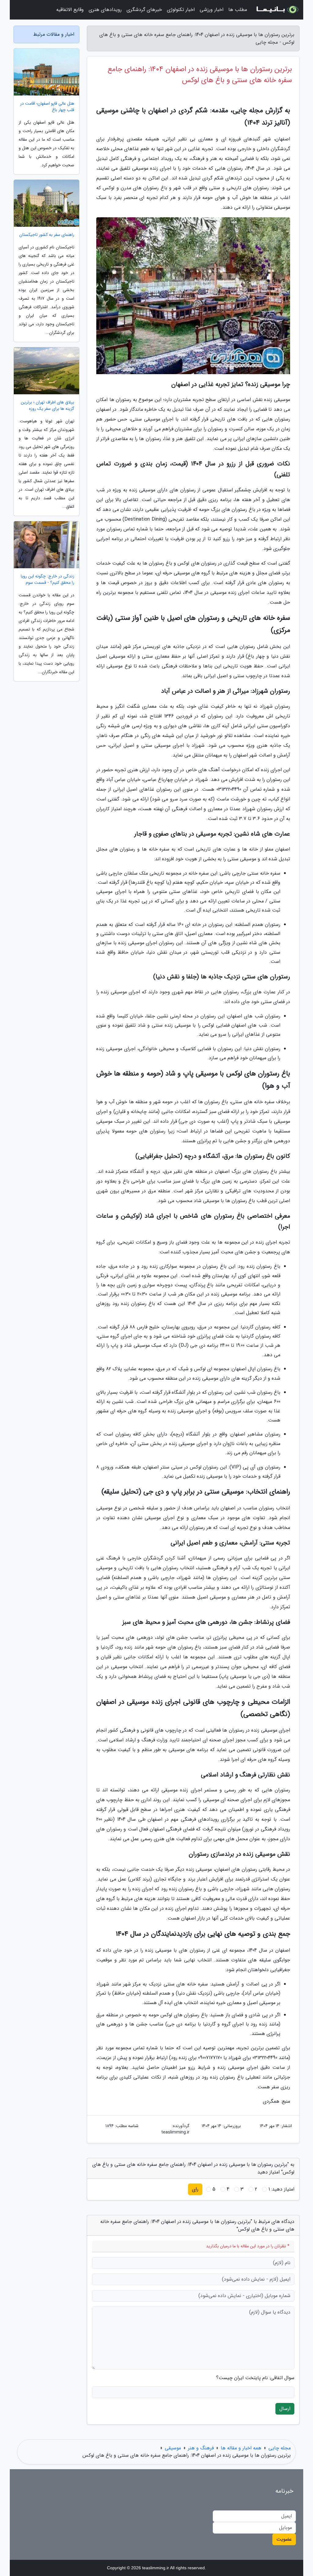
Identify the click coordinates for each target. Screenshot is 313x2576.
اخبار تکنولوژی (181, 10)
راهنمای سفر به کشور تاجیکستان (47, 235)
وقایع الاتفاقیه (70, 10)
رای (195, 2189)
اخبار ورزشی (212, 10)
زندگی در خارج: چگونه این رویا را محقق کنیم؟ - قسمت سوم (48, 580)
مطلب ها (238, 10)
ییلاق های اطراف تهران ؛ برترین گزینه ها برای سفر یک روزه (48, 406)
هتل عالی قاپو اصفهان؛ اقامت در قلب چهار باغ (47, 107)
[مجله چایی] (277, 10)
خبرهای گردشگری (144, 10)
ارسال (285, 2409)
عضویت (284, 2539)
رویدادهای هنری (105, 10)
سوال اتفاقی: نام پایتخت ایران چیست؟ (255, 2378)
